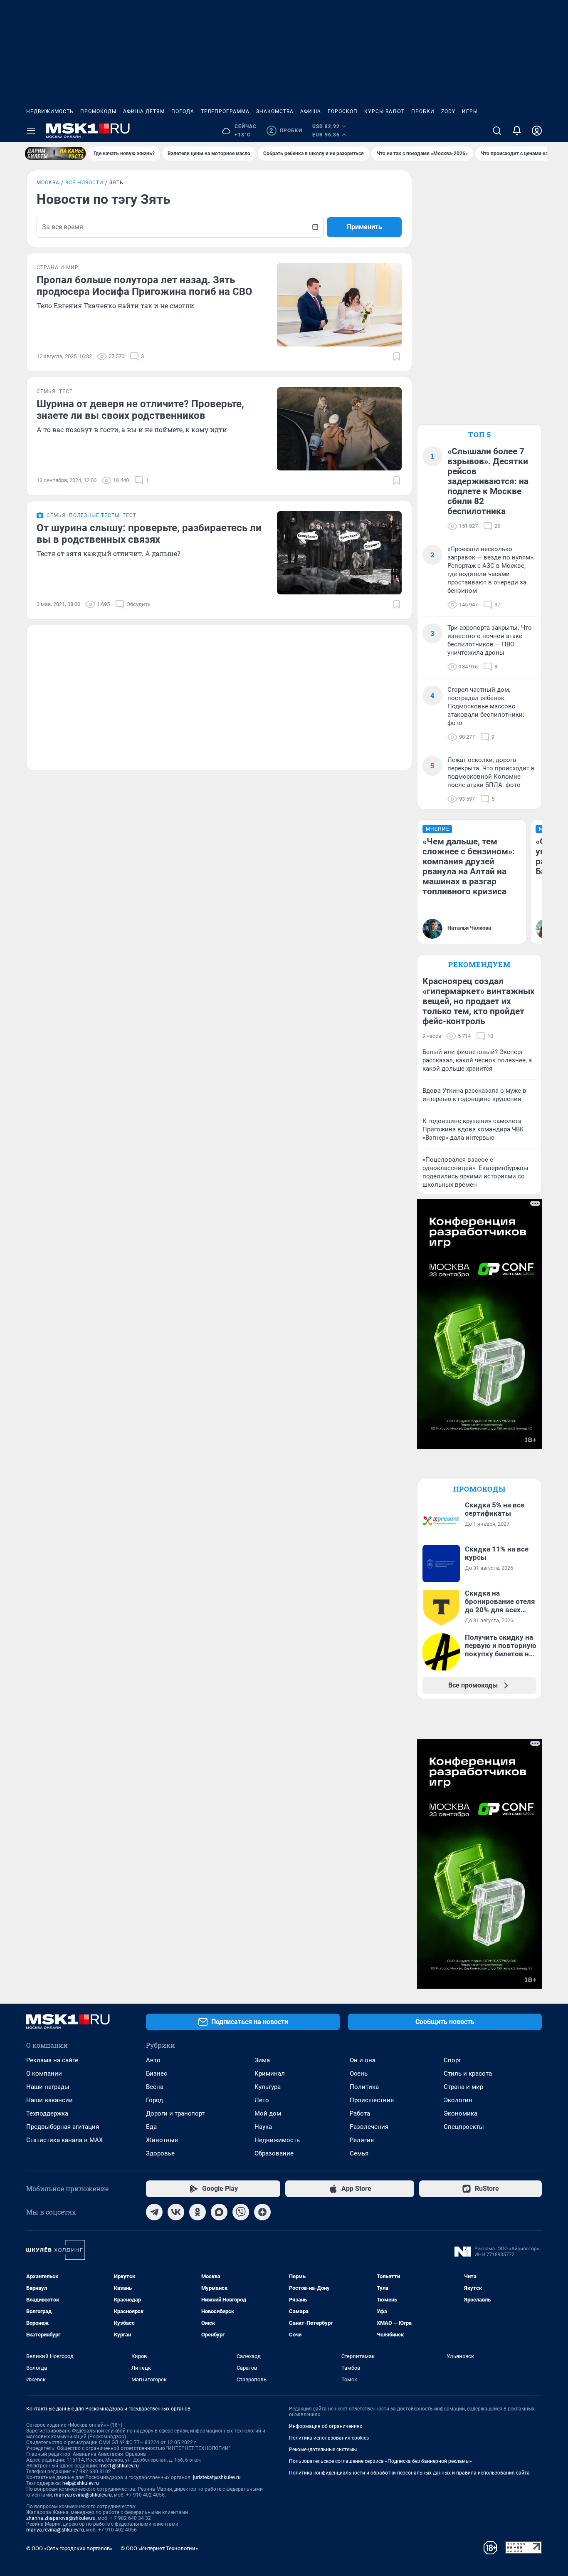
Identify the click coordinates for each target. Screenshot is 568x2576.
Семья (359, 2153)
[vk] (176, 2212)
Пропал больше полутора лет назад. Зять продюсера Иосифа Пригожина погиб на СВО (144, 286)
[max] (219, 2212)
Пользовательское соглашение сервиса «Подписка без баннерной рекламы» (380, 2461)
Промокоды (98, 111)
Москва (48, 183)
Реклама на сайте (52, 2060)
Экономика (461, 2113)
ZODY (448, 111)
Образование (274, 2153)
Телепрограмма (225, 111)
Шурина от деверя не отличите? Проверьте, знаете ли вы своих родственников (140, 410)
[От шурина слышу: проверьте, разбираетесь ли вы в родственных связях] (339, 553)
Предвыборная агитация (63, 2127)
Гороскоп (343, 111)
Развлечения (369, 2127)
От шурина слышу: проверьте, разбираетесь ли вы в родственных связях (149, 534)
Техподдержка (47, 2113)
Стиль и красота (468, 2074)
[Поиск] (497, 131)
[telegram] (154, 2212)
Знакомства (275, 111)
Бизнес (157, 2074)
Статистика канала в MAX (64, 2140)
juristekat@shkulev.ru (217, 2477)
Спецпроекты (464, 2127)
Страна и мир (463, 2087)
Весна (155, 2087)
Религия (362, 2140)
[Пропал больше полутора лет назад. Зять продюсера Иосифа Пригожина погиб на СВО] (339, 305)
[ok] (198, 2212)
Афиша (311, 111)
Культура (268, 2087)
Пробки (423, 111)
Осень (359, 2074)
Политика (364, 2087)
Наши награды (48, 2087)
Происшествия (372, 2100)
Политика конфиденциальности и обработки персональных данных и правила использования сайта (409, 2473)
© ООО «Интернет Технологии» (159, 2548)
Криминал (270, 2074)
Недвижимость (50, 111)
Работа (360, 2113)
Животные (162, 2140)
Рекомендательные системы (323, 2450)
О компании (44, 2074)
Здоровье (160, 2153)
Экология (458, 2100)
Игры (470, 111)
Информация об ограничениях (326, 2426)
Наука (263, 2127)
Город (154, 2100)
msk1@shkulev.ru (119, 2466)
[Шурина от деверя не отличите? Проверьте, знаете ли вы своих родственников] (339, 429)
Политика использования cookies (329, 2438)
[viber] (241, 2212)
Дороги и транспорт (175, 2113)
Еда (151, 2127)
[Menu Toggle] (31, 131)
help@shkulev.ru (81, 2483)
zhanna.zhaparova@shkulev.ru (61, 2518)
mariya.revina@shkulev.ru (83, 2495)
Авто (153, 2060)
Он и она (363, 2060)
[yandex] (262, 2212)
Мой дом (268, 2113)
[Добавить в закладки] (397, 356)
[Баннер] (55, 153)
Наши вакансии (49, 2100)
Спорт (452, 2060)
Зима (262, 2060)
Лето (262, 2100)
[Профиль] (537, 131)
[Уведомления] (517, 131)
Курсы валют (384, 111)
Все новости (84, 183)
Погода (183, 111)
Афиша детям (144, 111)
